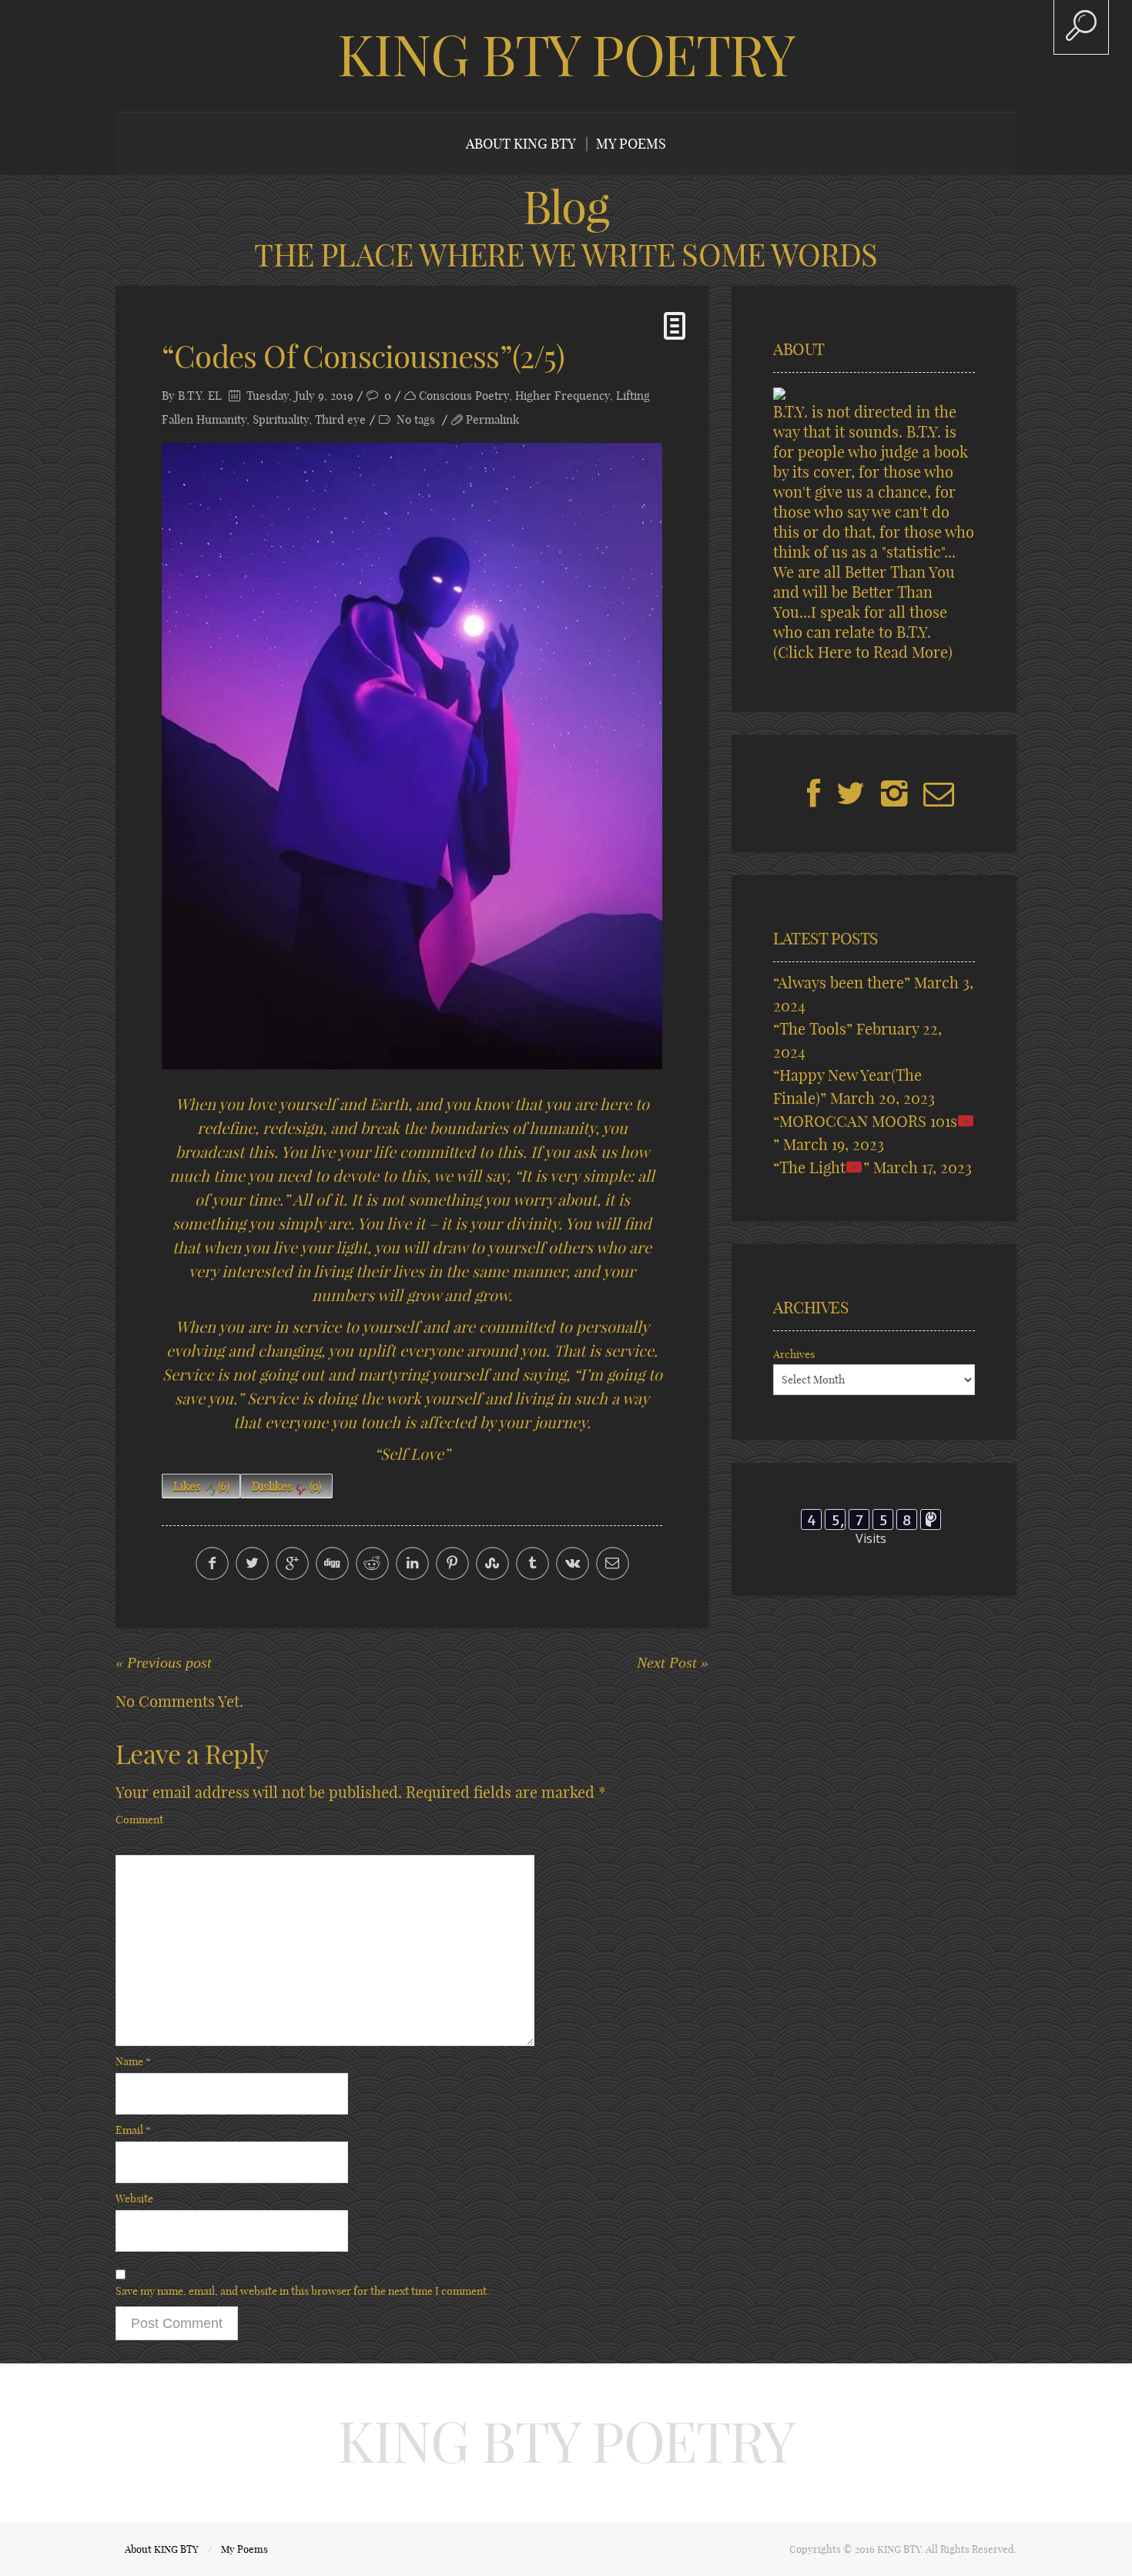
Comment (139, 1820)
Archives (794, 1354)
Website (134, 2199)
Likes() (201, 1486)
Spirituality (281, 419)
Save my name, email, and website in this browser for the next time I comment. (303, 2291)
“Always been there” (842, 983)
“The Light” (821, 1167)
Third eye (340, 419)
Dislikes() (286, 1486)
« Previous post (164, 1662)
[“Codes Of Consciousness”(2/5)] (412, 756)
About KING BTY (521, 144)
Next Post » (673, 1662)
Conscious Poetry (464, 396)
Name (133, 2061)
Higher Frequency (563, 396)
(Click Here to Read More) (863, 652)
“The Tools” (813, 1029)
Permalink (492, 419)
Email (133, 2130)
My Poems (631, 144)
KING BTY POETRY (566, 55)
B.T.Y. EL (200, 396)
